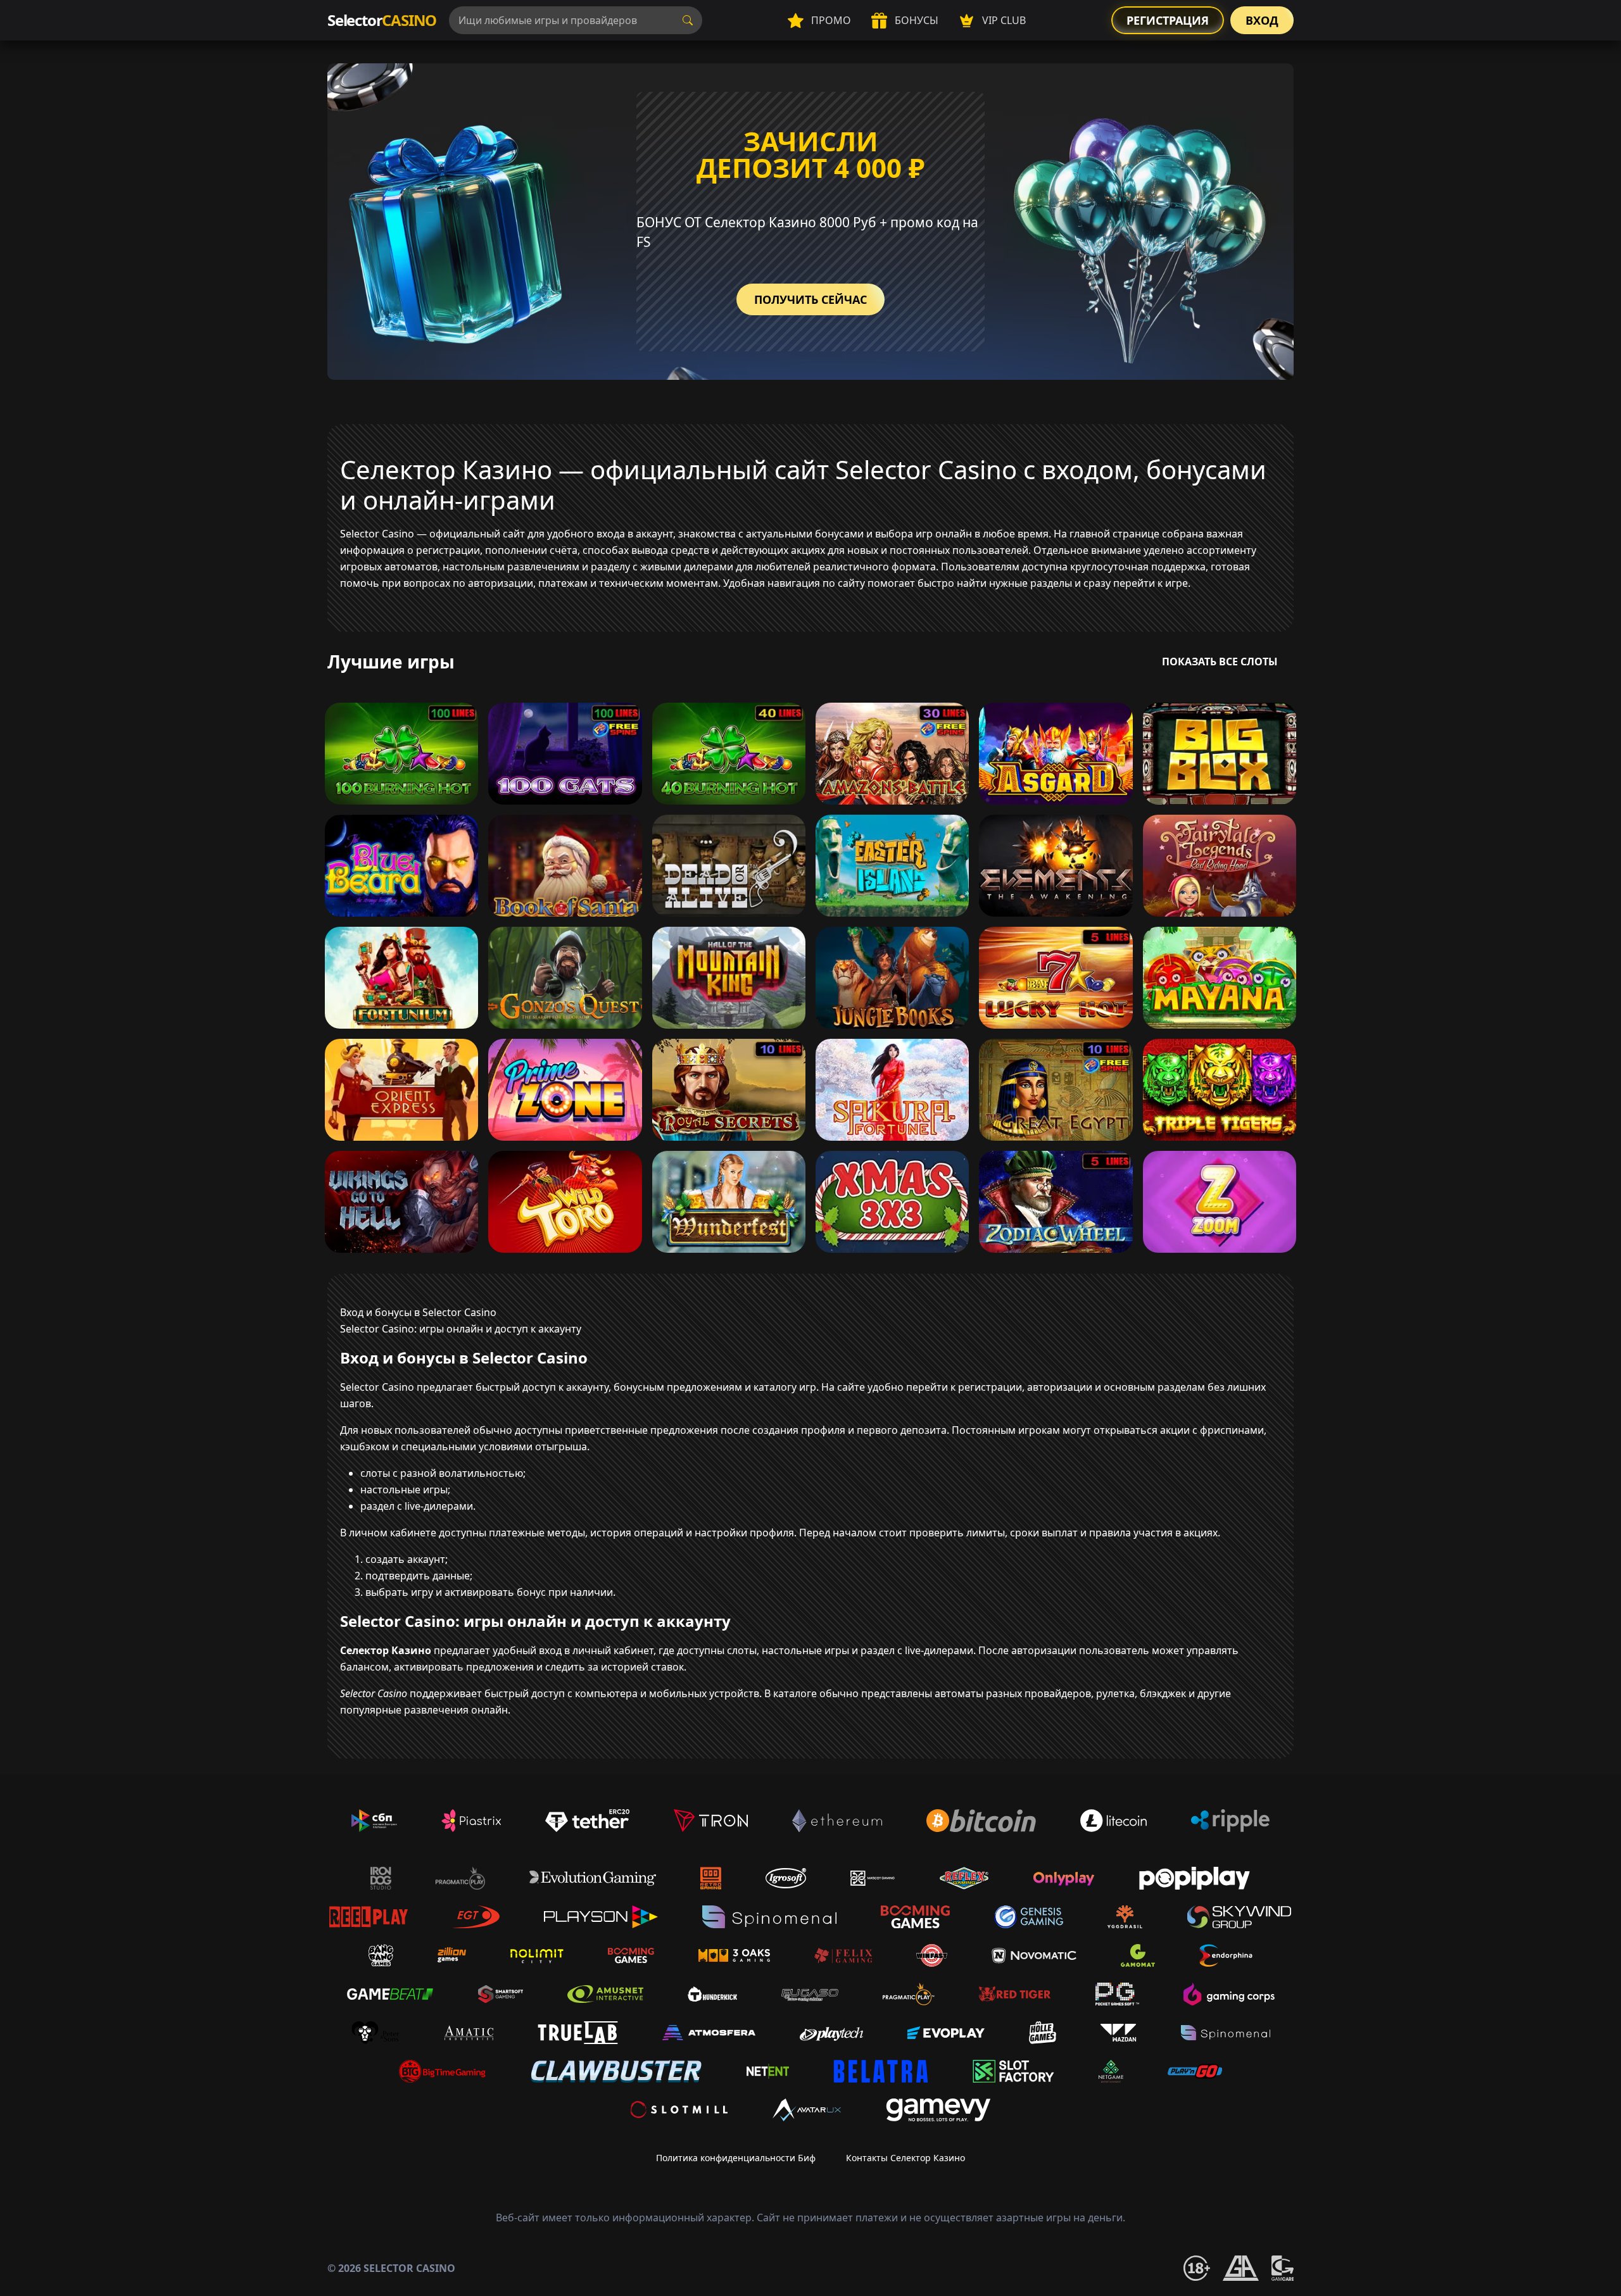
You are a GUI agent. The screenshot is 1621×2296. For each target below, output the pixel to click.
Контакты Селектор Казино (905, 2158)
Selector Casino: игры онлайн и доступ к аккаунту (461, 1329)
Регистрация (1168, 20)
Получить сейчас (810, 299)
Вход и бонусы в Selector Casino (418, 1312)
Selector (382, 20)
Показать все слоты (1220, 662)
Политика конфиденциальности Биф (736, 2158)
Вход (1262, 20)
